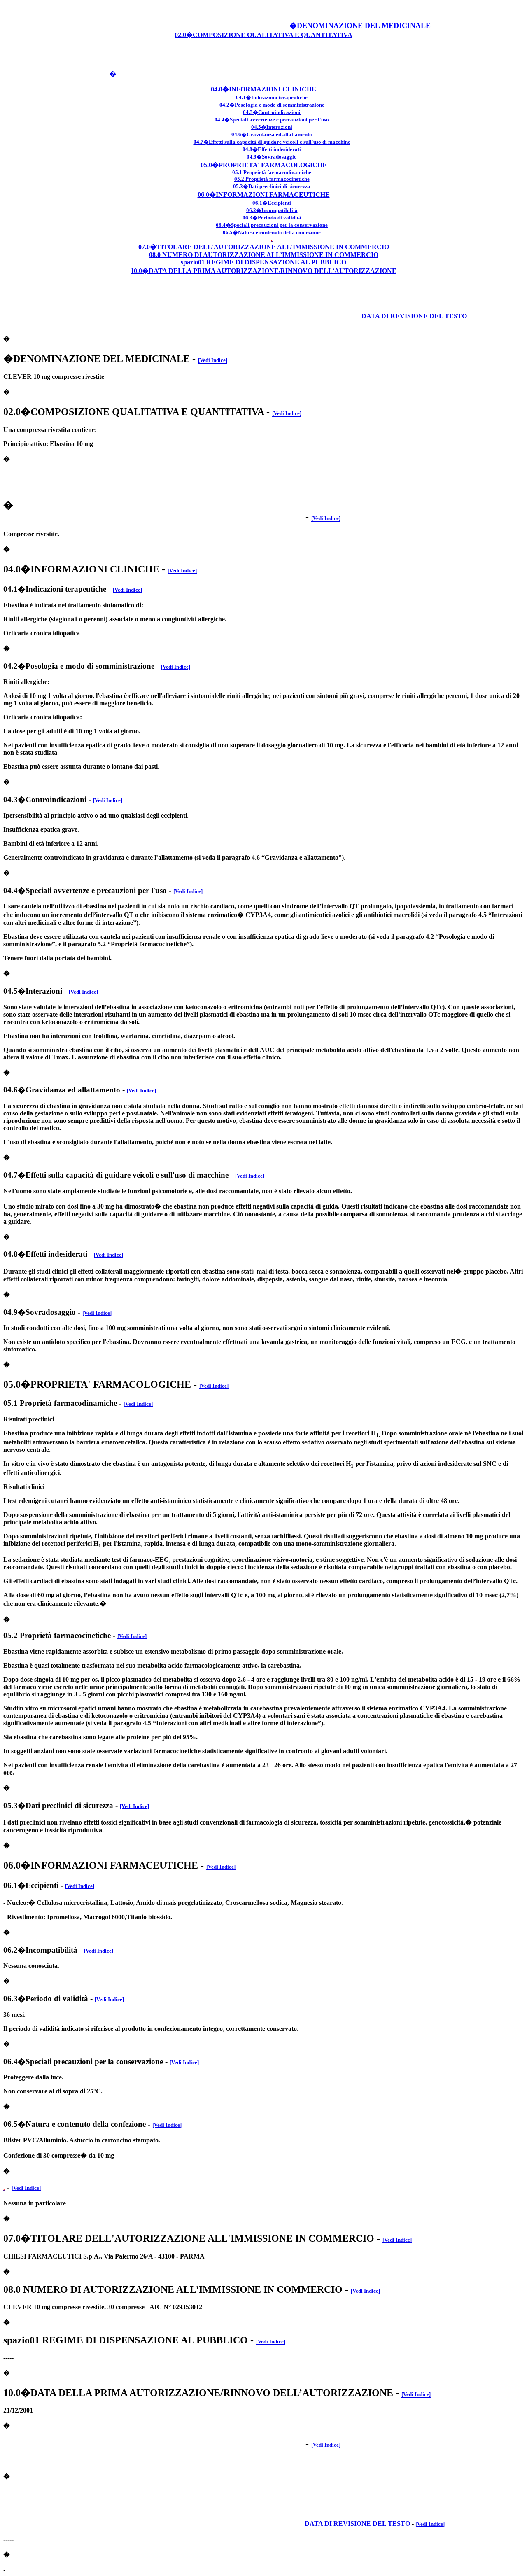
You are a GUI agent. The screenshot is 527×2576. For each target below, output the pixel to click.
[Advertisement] (193, 16)
